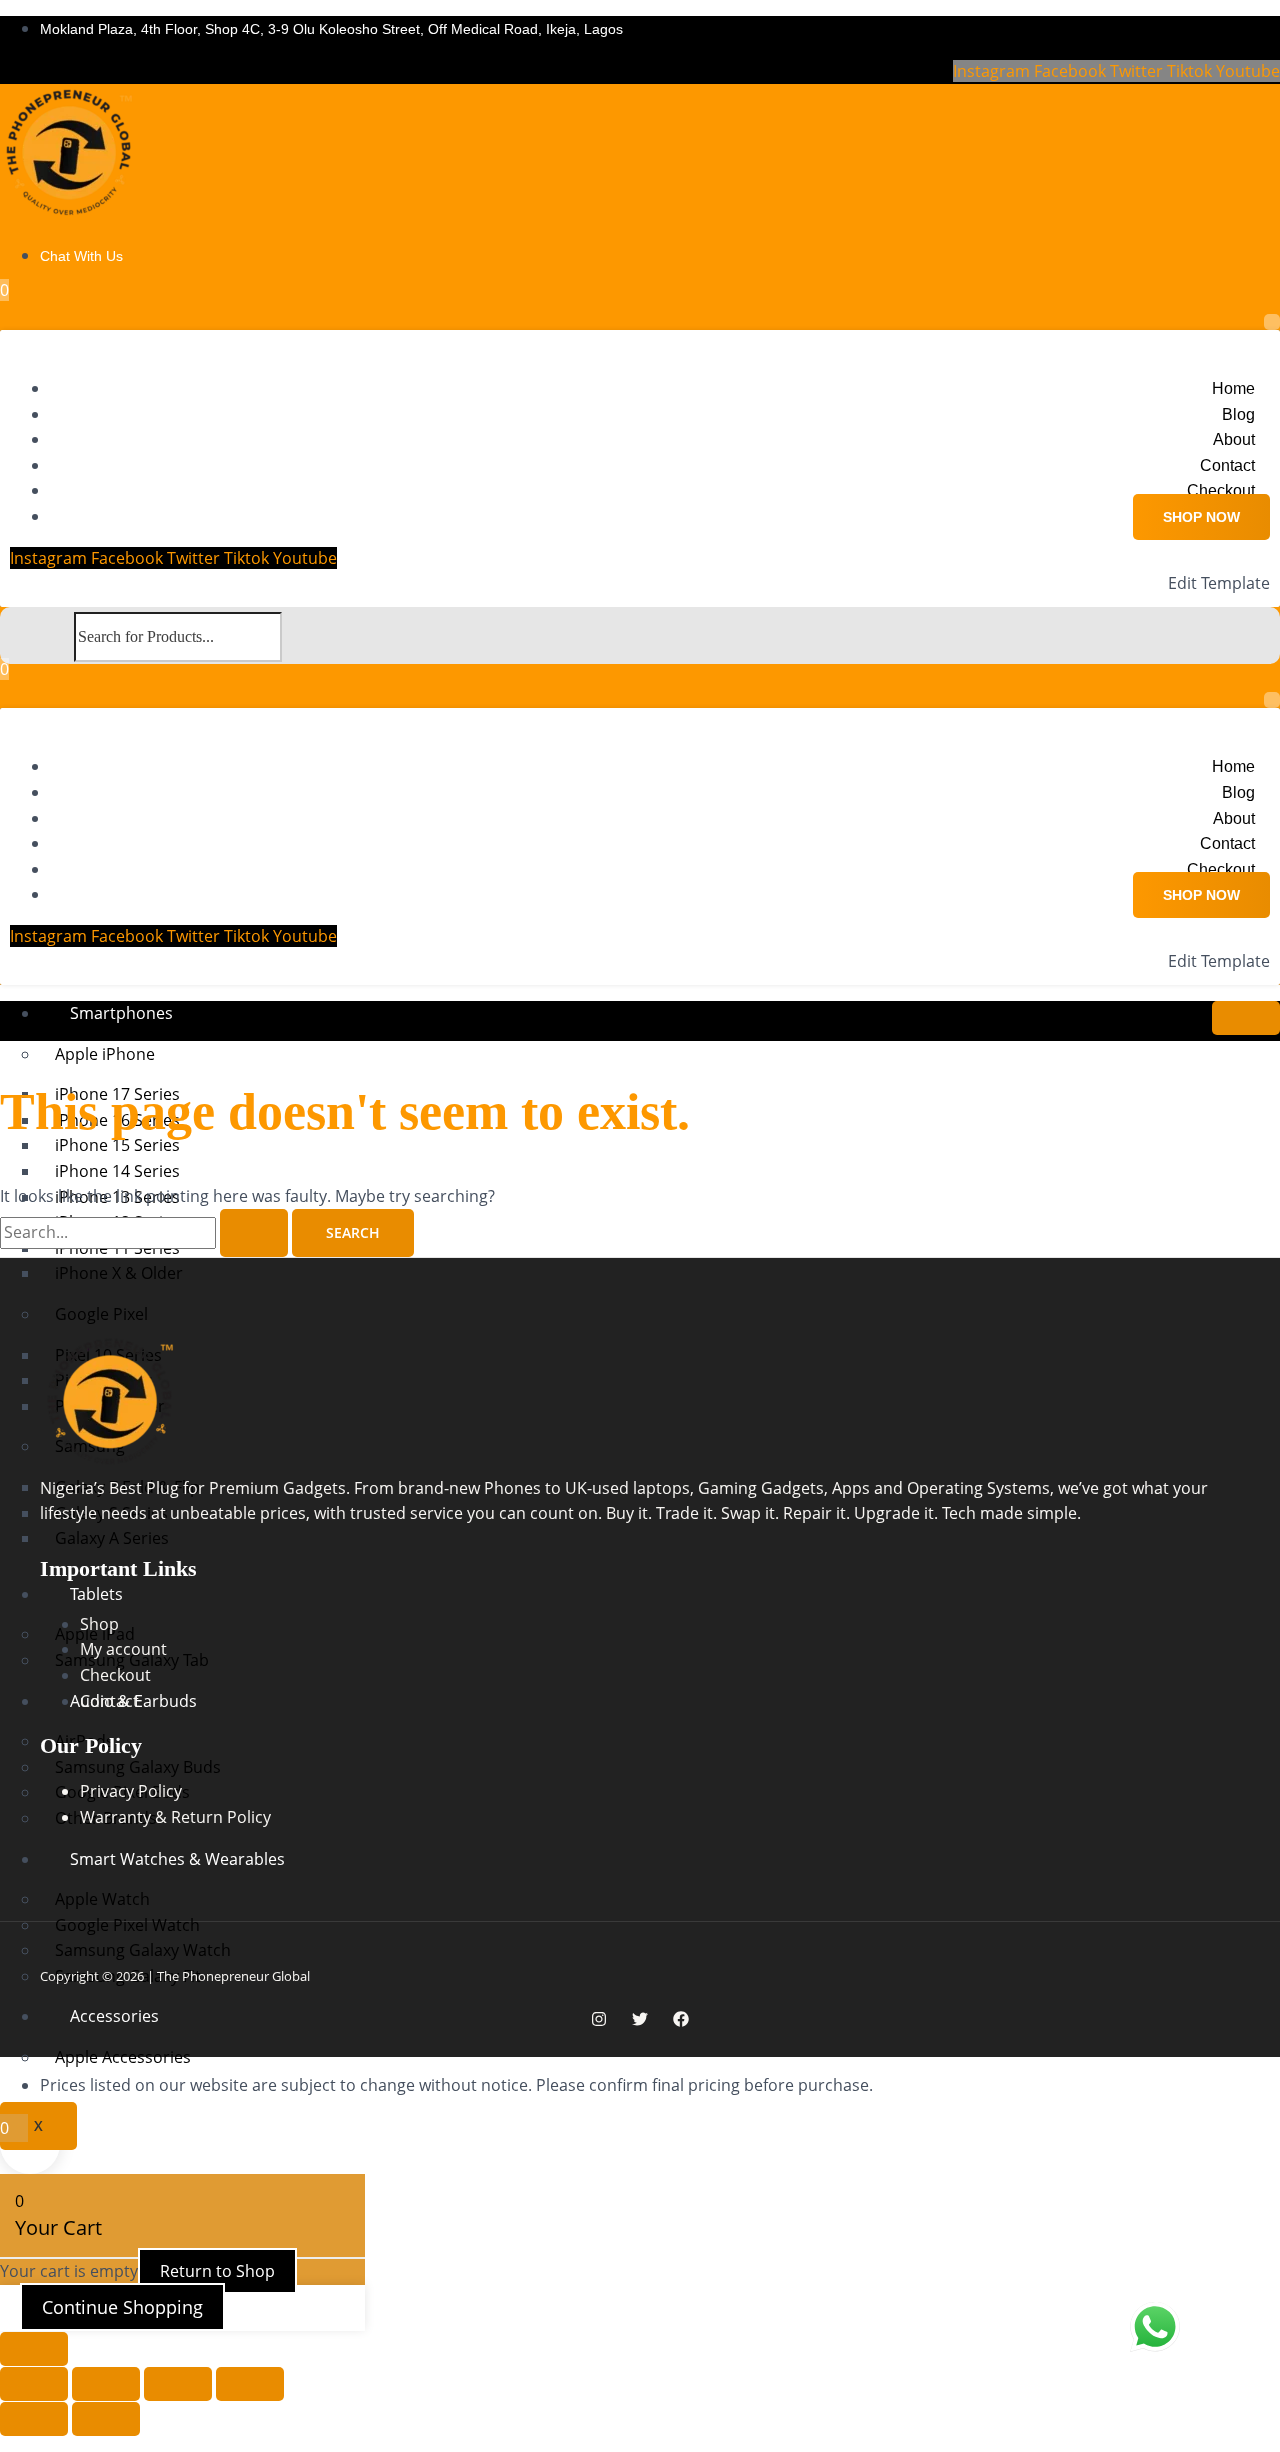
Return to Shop (217, 2271)
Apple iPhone (105, 1054)
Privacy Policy (131, 1791)
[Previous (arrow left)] (34, 2419)
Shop (99, 1624)
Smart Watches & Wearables (177, 1859)
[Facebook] (681, 2021)
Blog (1238, 414)
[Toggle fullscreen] (106, 2384)
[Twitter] (640, 2021)
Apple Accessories (123, 2057)
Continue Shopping (122, 2307)
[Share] (178, 2384)
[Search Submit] (254, 1233)
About (1234, 439)
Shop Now (1201, 517)
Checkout (1221, 490)
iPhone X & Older (119, 1273)
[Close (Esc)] (250, 2384)
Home (1233, 388)
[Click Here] (1272, 322)
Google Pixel (101, 1314)
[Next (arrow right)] (106, 2419)
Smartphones (121, 1013)
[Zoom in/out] (34, 2384)
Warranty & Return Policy (175, 1817)
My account (123, 1649)
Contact (1227, 465)
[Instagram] (599, 2021)
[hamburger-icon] (1246, 1018)
